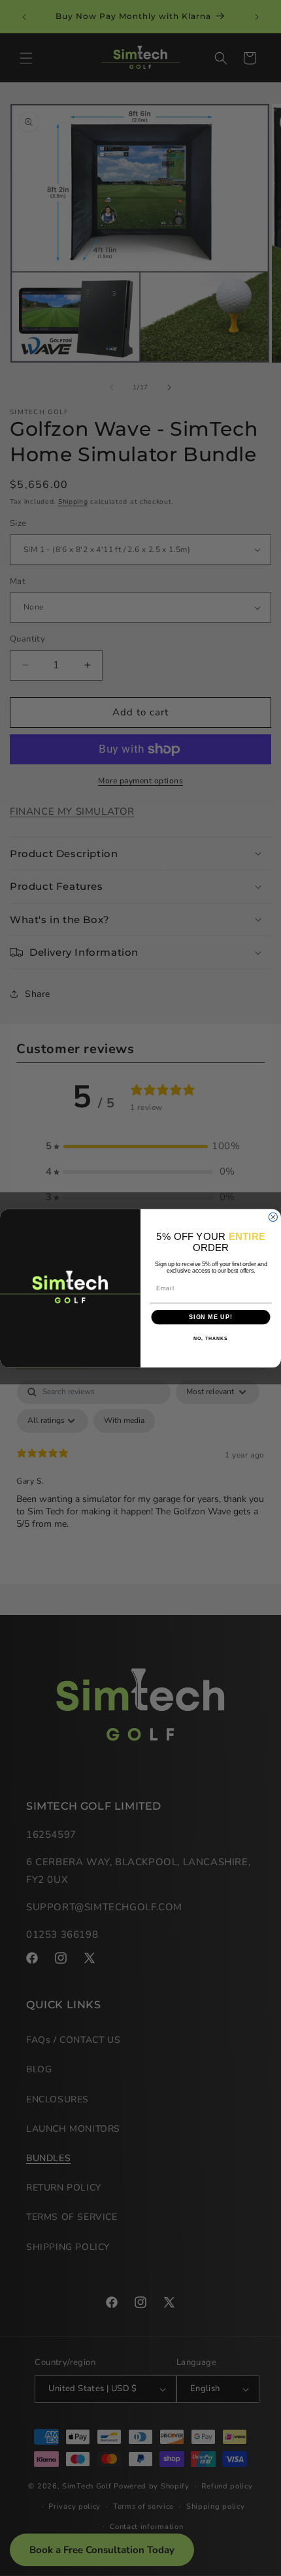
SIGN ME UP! (211, 1317)
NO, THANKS (210, 1339)
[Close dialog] (273, 1217)
